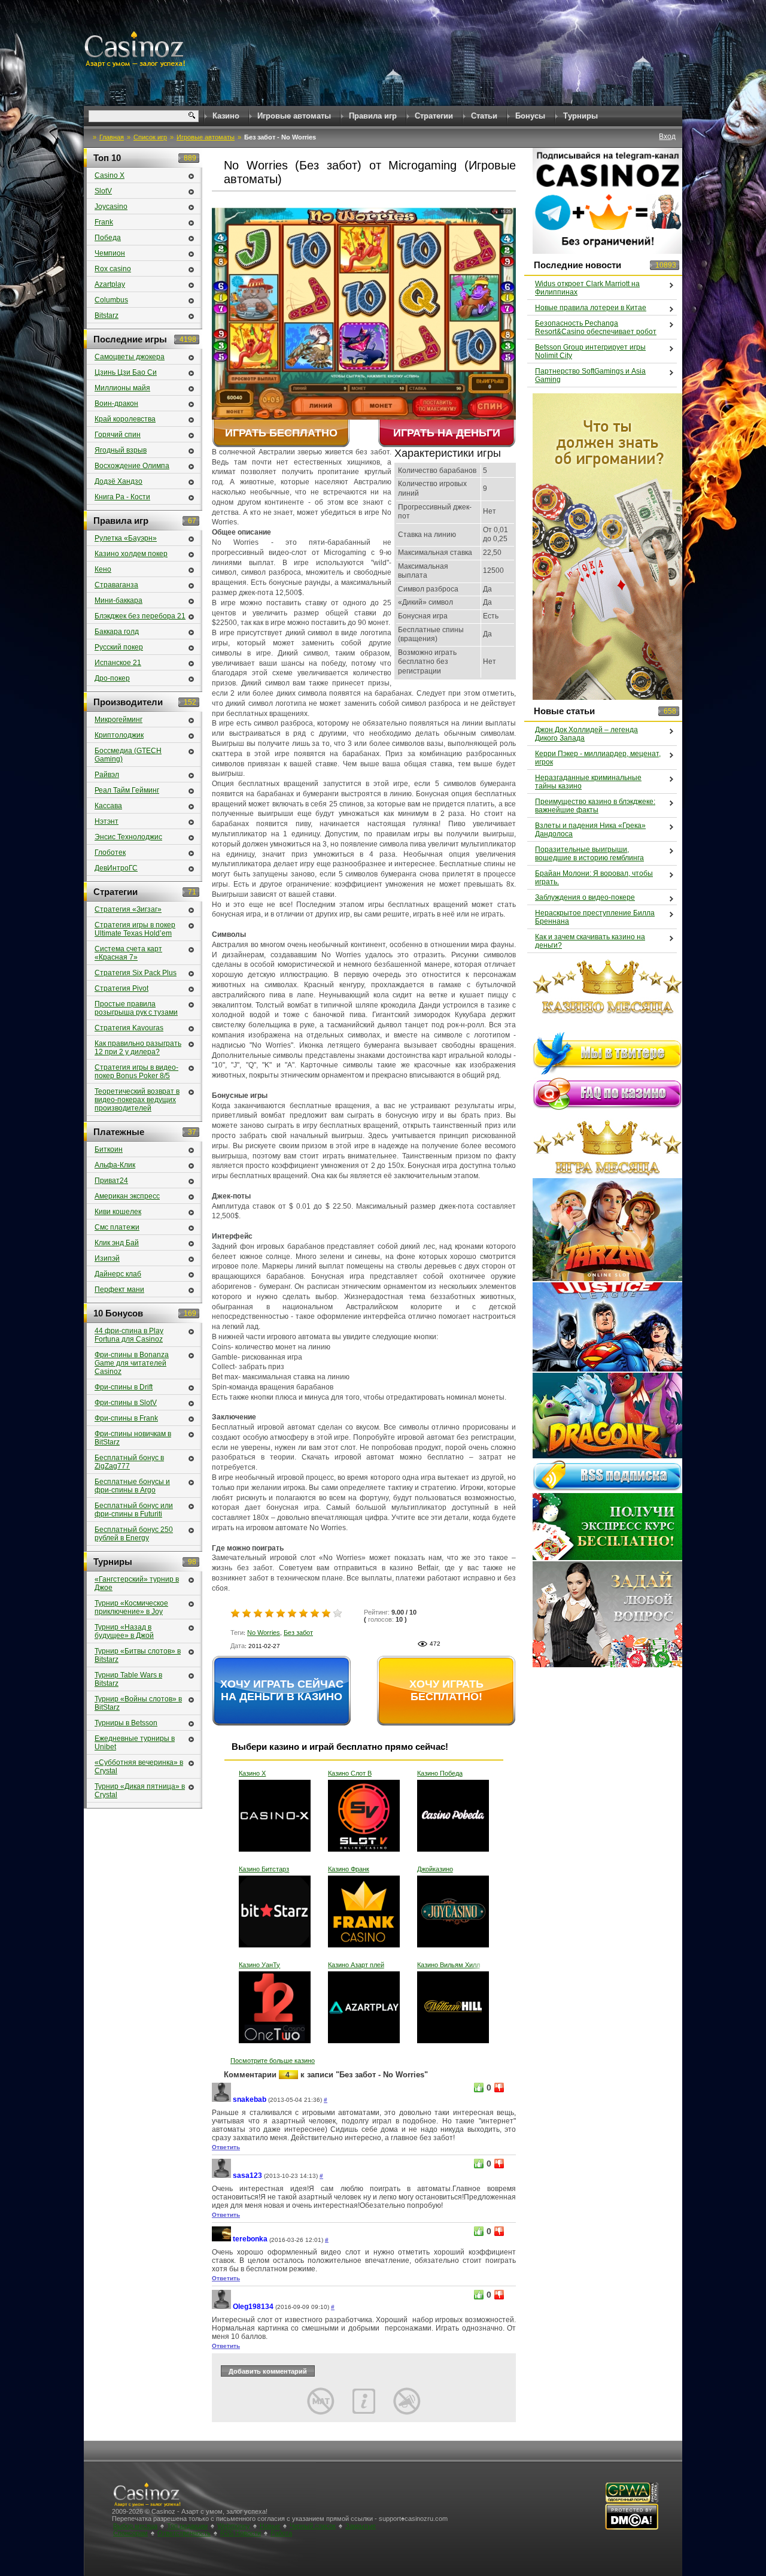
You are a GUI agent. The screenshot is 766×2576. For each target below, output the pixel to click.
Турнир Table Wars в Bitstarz (128, 1679)
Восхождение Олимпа (132, 466)
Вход (667, 136)
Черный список (313, 2526)
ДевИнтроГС (116, 868)
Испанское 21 (118, 663)
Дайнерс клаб (118, 1274)
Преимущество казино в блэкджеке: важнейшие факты (595, 806)
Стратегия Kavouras (129, 1028)
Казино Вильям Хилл (449, 1965)
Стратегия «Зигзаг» (128, 909)
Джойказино (435, 1869)
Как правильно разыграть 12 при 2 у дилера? (138, 1048)
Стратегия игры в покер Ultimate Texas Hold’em (135, 929)
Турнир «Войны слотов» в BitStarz (138, 1703)
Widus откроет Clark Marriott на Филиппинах (587, 288)
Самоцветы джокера (130, 357)
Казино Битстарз (264, 1869)
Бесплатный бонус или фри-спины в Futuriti (134, 1510)
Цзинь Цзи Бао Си (126, 372)
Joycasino (111, 207)
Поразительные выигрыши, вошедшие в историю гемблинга (589, 854)
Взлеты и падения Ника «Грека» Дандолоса (590, 830)
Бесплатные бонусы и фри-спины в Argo (132, 1486)
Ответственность (184, 2533)
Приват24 (111, 1181)
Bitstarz (107, 315)
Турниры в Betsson (126, 1723)
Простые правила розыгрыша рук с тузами (136, 1008)
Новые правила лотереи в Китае (591, 308)
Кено (103, 569)
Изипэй (107, 1258)
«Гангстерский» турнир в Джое (137, 1583)
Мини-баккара (118, 600)
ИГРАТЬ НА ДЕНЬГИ (447, 433)
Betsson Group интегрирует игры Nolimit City (590, 351)
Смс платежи (117, 1227)
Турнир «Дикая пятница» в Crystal (140, 1791)
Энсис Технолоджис (128, 837)
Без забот (298, 1633)
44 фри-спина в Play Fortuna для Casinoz (129, 1335)
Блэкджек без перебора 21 (140, 616)
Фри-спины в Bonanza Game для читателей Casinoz (132, 1363)
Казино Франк (349, 1869)
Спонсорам (130, 2533)
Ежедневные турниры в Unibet (135, 1743)
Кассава (108, 806)
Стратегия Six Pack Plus (136, 973)
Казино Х (252, 1773)
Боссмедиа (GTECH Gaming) (128, 755)
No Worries (264, 1633)
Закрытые (361, 2526)
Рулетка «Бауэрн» (126, 538)
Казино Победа (440, 1773)
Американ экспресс (127, 1196)
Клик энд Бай (117, 1243)
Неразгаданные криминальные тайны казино (588, 782)
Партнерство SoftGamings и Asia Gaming (590, 375)
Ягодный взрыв (121, 450)
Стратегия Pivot (121, 988)
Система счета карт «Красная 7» (128, 953)
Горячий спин (118, 435)
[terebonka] (221, 2239)
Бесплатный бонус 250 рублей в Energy (134, 1534)
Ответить (226, 2147)
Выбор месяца (135, 2526)
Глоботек (110, 852)
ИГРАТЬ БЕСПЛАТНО (281, 433)
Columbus (111, 300)
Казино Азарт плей (356, 1965)
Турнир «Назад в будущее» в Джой (124, 1631)
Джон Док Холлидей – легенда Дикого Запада (586, 734)
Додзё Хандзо (118, 481)
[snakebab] (221, 2100)
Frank (104, 222)
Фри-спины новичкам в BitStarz (133, 1438)
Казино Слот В (350, 1773)
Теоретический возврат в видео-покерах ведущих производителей (137, 1100)
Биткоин (109, 1149)
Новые (270, 2526)
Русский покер (119, 647)
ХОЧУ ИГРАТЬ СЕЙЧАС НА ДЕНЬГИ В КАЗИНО (282, 1690)
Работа (281, 2533)
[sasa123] (221, 2176)
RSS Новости (241, 2533)
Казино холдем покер (131, 554)
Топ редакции (187, 2526)
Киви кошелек (118, 1212)
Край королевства (125, 419)
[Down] (499, 2087)
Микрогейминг (118, 720)
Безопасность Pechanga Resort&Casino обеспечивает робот (596, 327)
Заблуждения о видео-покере (585, 897)
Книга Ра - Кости (122, 497)
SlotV (103, 191)
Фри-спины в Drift (124, 1387)
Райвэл (107, 775)
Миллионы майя (122, 388)
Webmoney (234, 2526)
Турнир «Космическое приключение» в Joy (131, 1607)
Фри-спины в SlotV (126, 1403)
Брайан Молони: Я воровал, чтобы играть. (594, 878)
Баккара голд (117, 632)
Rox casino (113, 269)
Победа (108, 238)
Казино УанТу (259, 1965)
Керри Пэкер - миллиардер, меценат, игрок (598, 758)
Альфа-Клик (115, 1165)
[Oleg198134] (221, 2307)
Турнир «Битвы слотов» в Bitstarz (138, 1655)
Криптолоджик (119, 735)
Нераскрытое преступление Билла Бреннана (595, 917)
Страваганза (116, 585)
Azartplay (110, 284)
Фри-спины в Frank (126, 1418)
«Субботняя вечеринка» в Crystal (139, 1767)
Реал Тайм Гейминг (127, 790)
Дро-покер (112, 678)
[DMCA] (632, 2528)
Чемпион (110, 253)
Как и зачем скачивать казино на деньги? (590, 941)
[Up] (479, 2087)
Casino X (110, 175)
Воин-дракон (116, 403)
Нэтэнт (107, 821)
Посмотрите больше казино (273, 2061)
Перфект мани (119, 1289)
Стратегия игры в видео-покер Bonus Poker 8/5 (136, 1072)
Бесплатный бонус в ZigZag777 (129, 1462)
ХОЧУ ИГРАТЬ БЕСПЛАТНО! (446, 1690)
